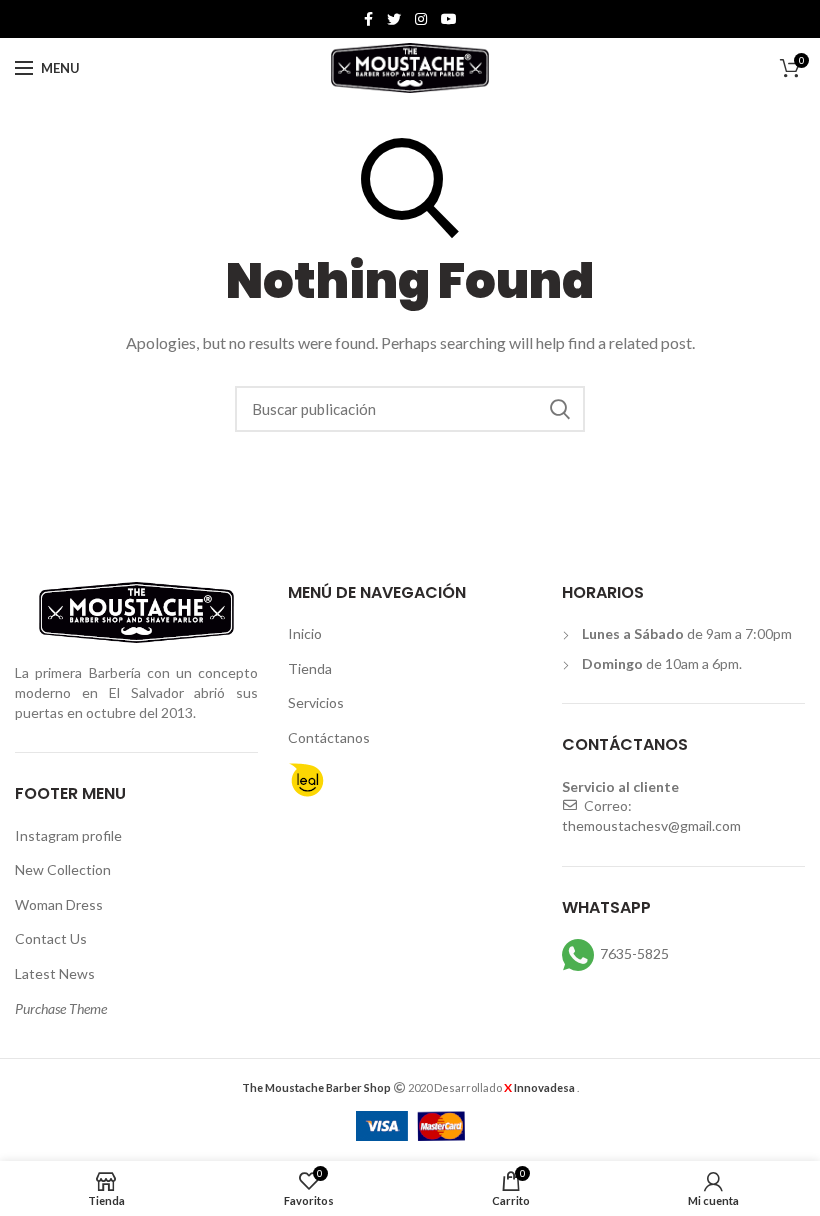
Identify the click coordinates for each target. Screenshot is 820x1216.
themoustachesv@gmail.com (651, 825)
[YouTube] (449, 19)
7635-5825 (634, 952)
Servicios (316, 702)
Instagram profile (68, 835)
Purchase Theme (61, 1008)
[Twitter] (394, 19)
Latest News (55, 973)
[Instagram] (421, 19)
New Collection (63, 869)
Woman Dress (59, 904)
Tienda (310, 668)
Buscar (560, 409)
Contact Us (51, 938)
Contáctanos (329, 737)
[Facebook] (368, 19)
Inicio (305, 633)
